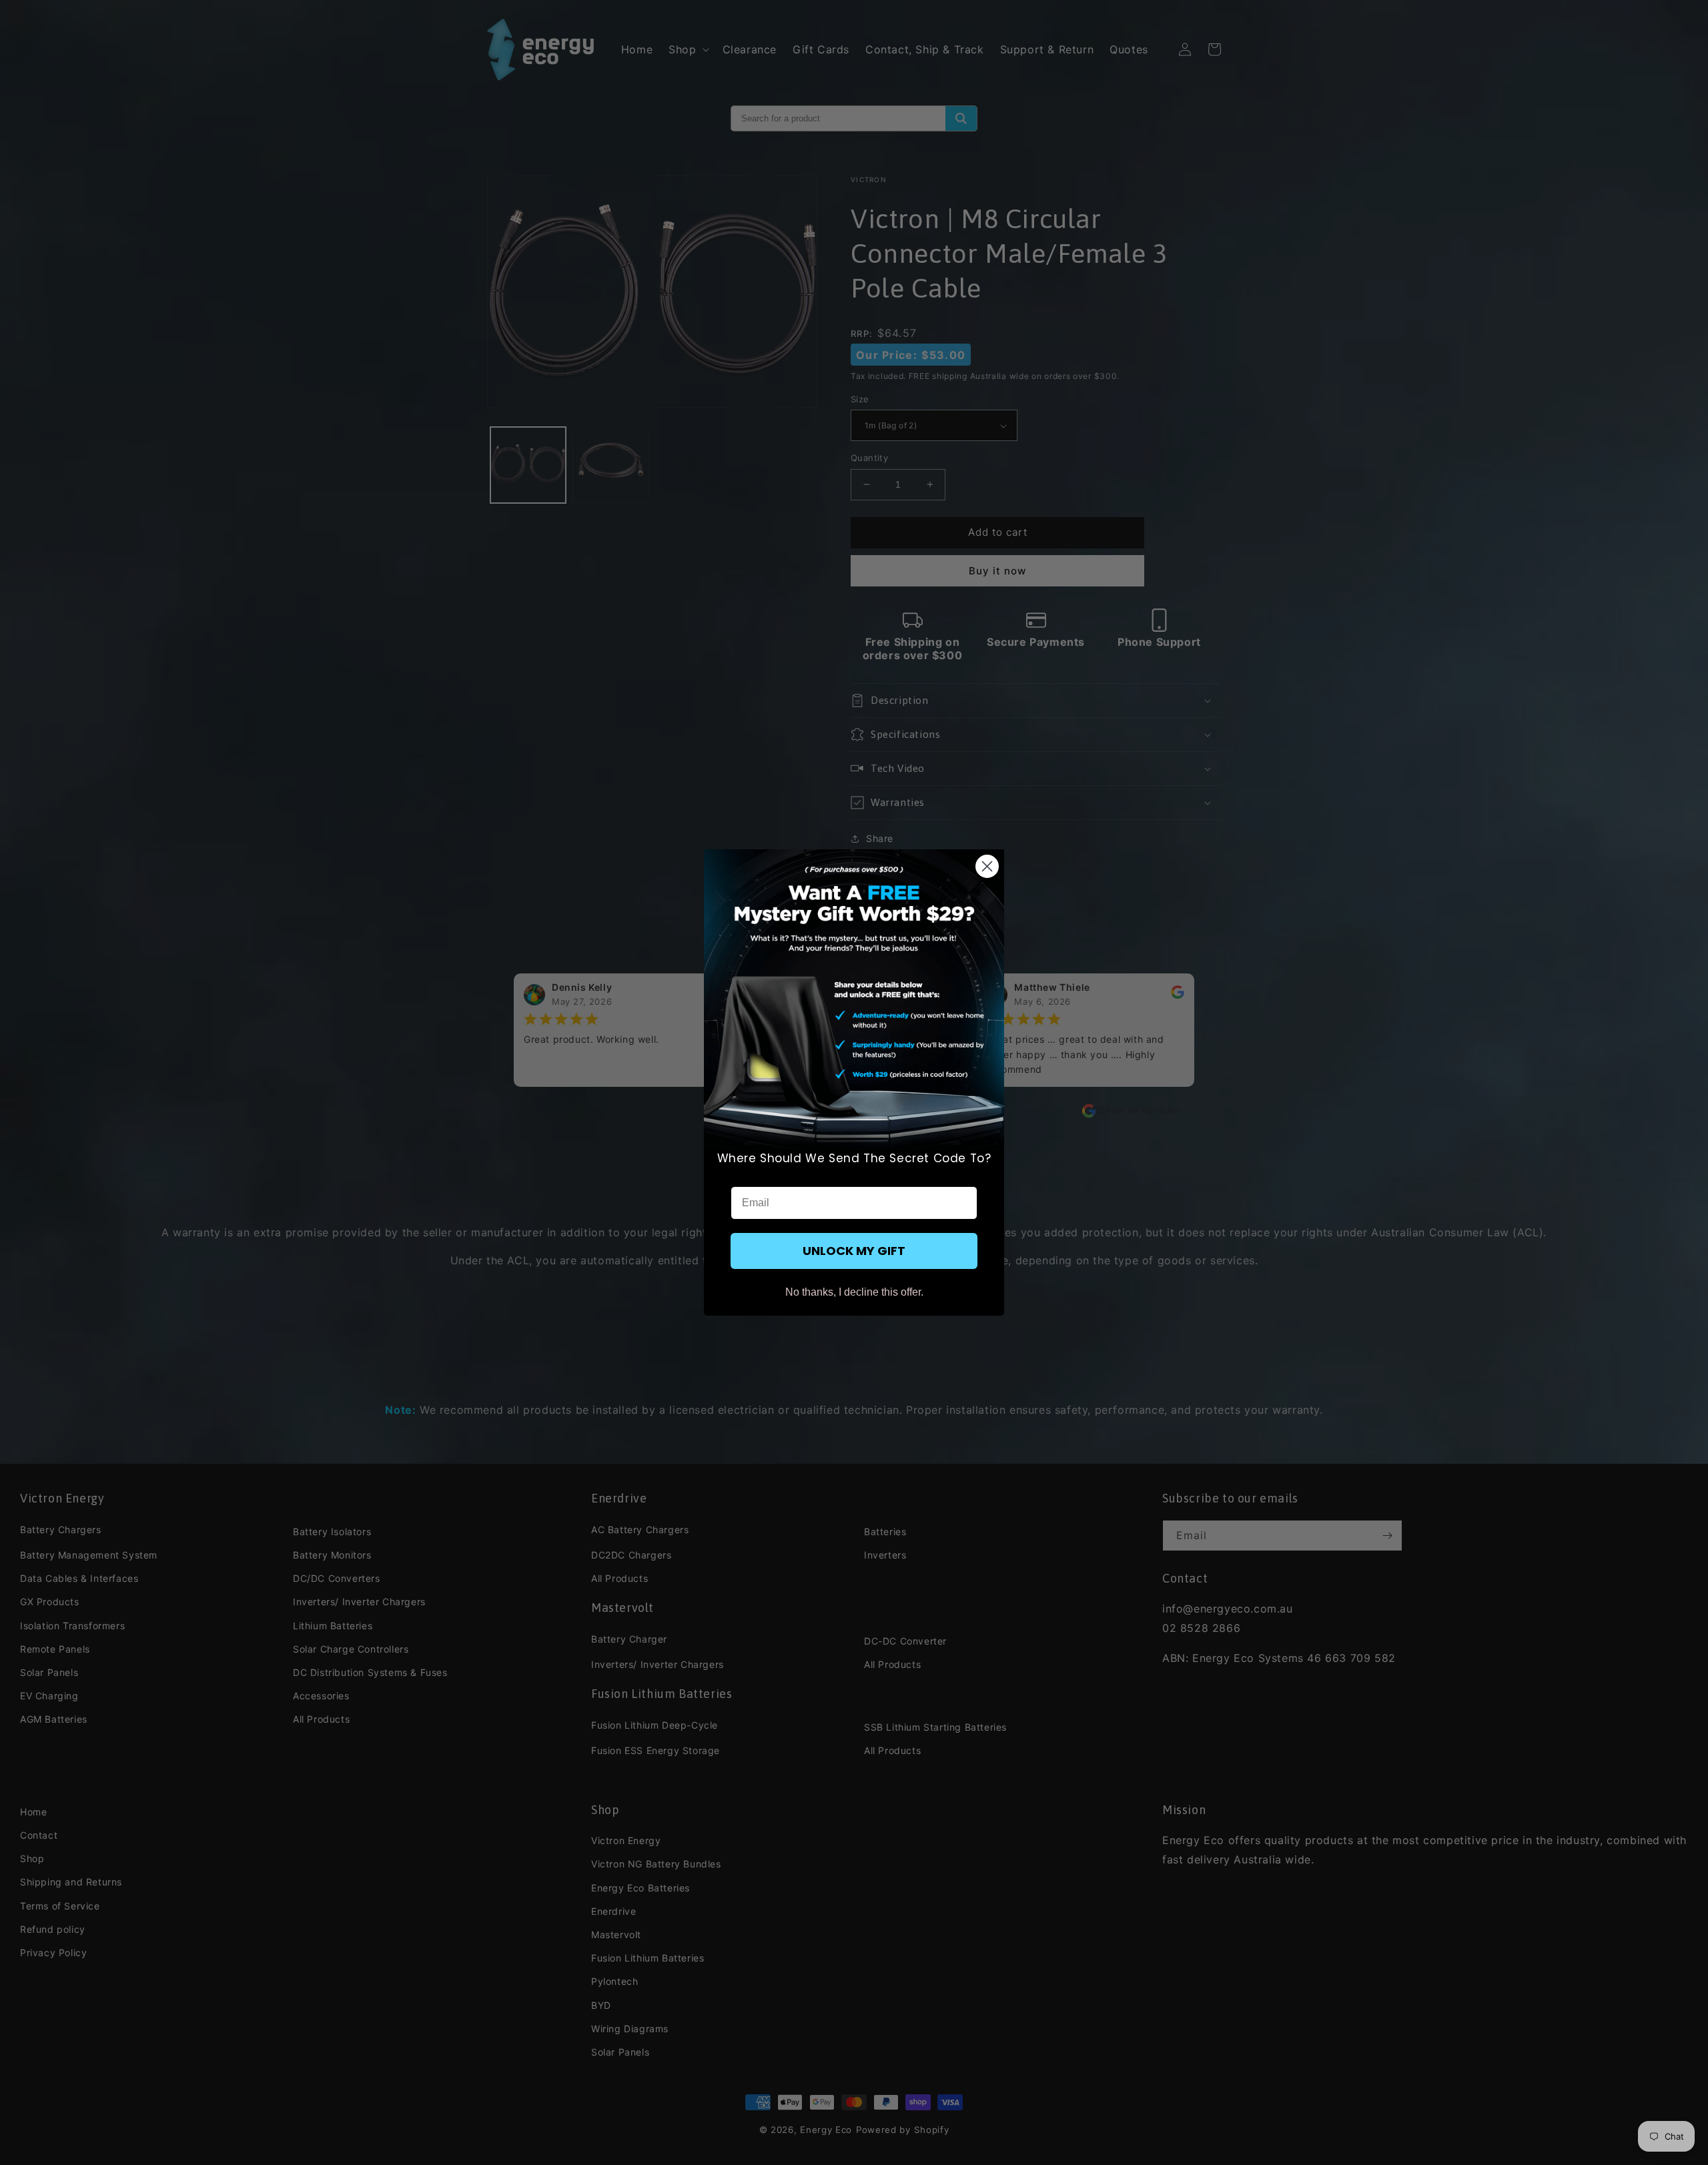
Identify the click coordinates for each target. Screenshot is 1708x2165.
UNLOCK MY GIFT (854, 1251)
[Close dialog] (987, 866)
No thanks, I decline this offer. (854, 1292)
